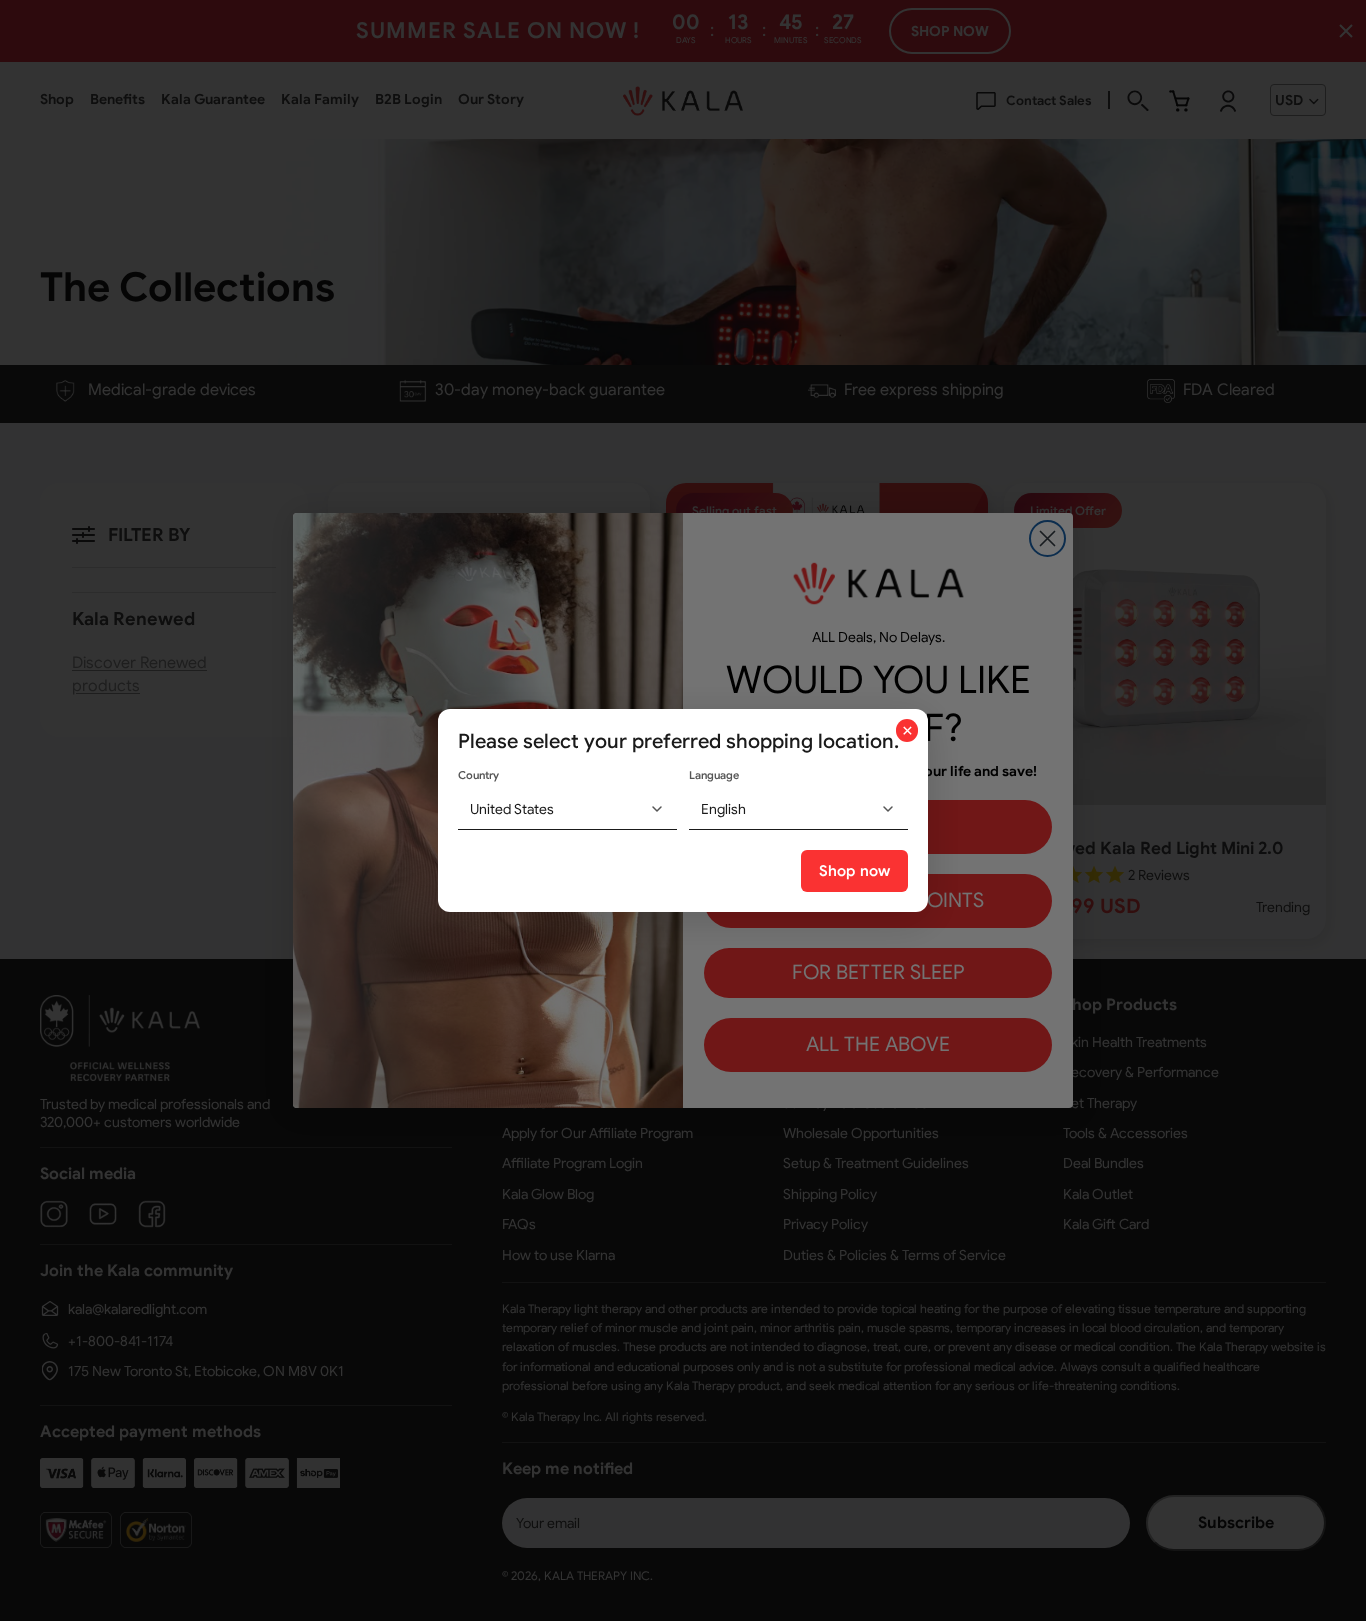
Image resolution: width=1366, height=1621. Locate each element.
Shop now (854, 871)
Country (478, 775)
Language (714, 775)
